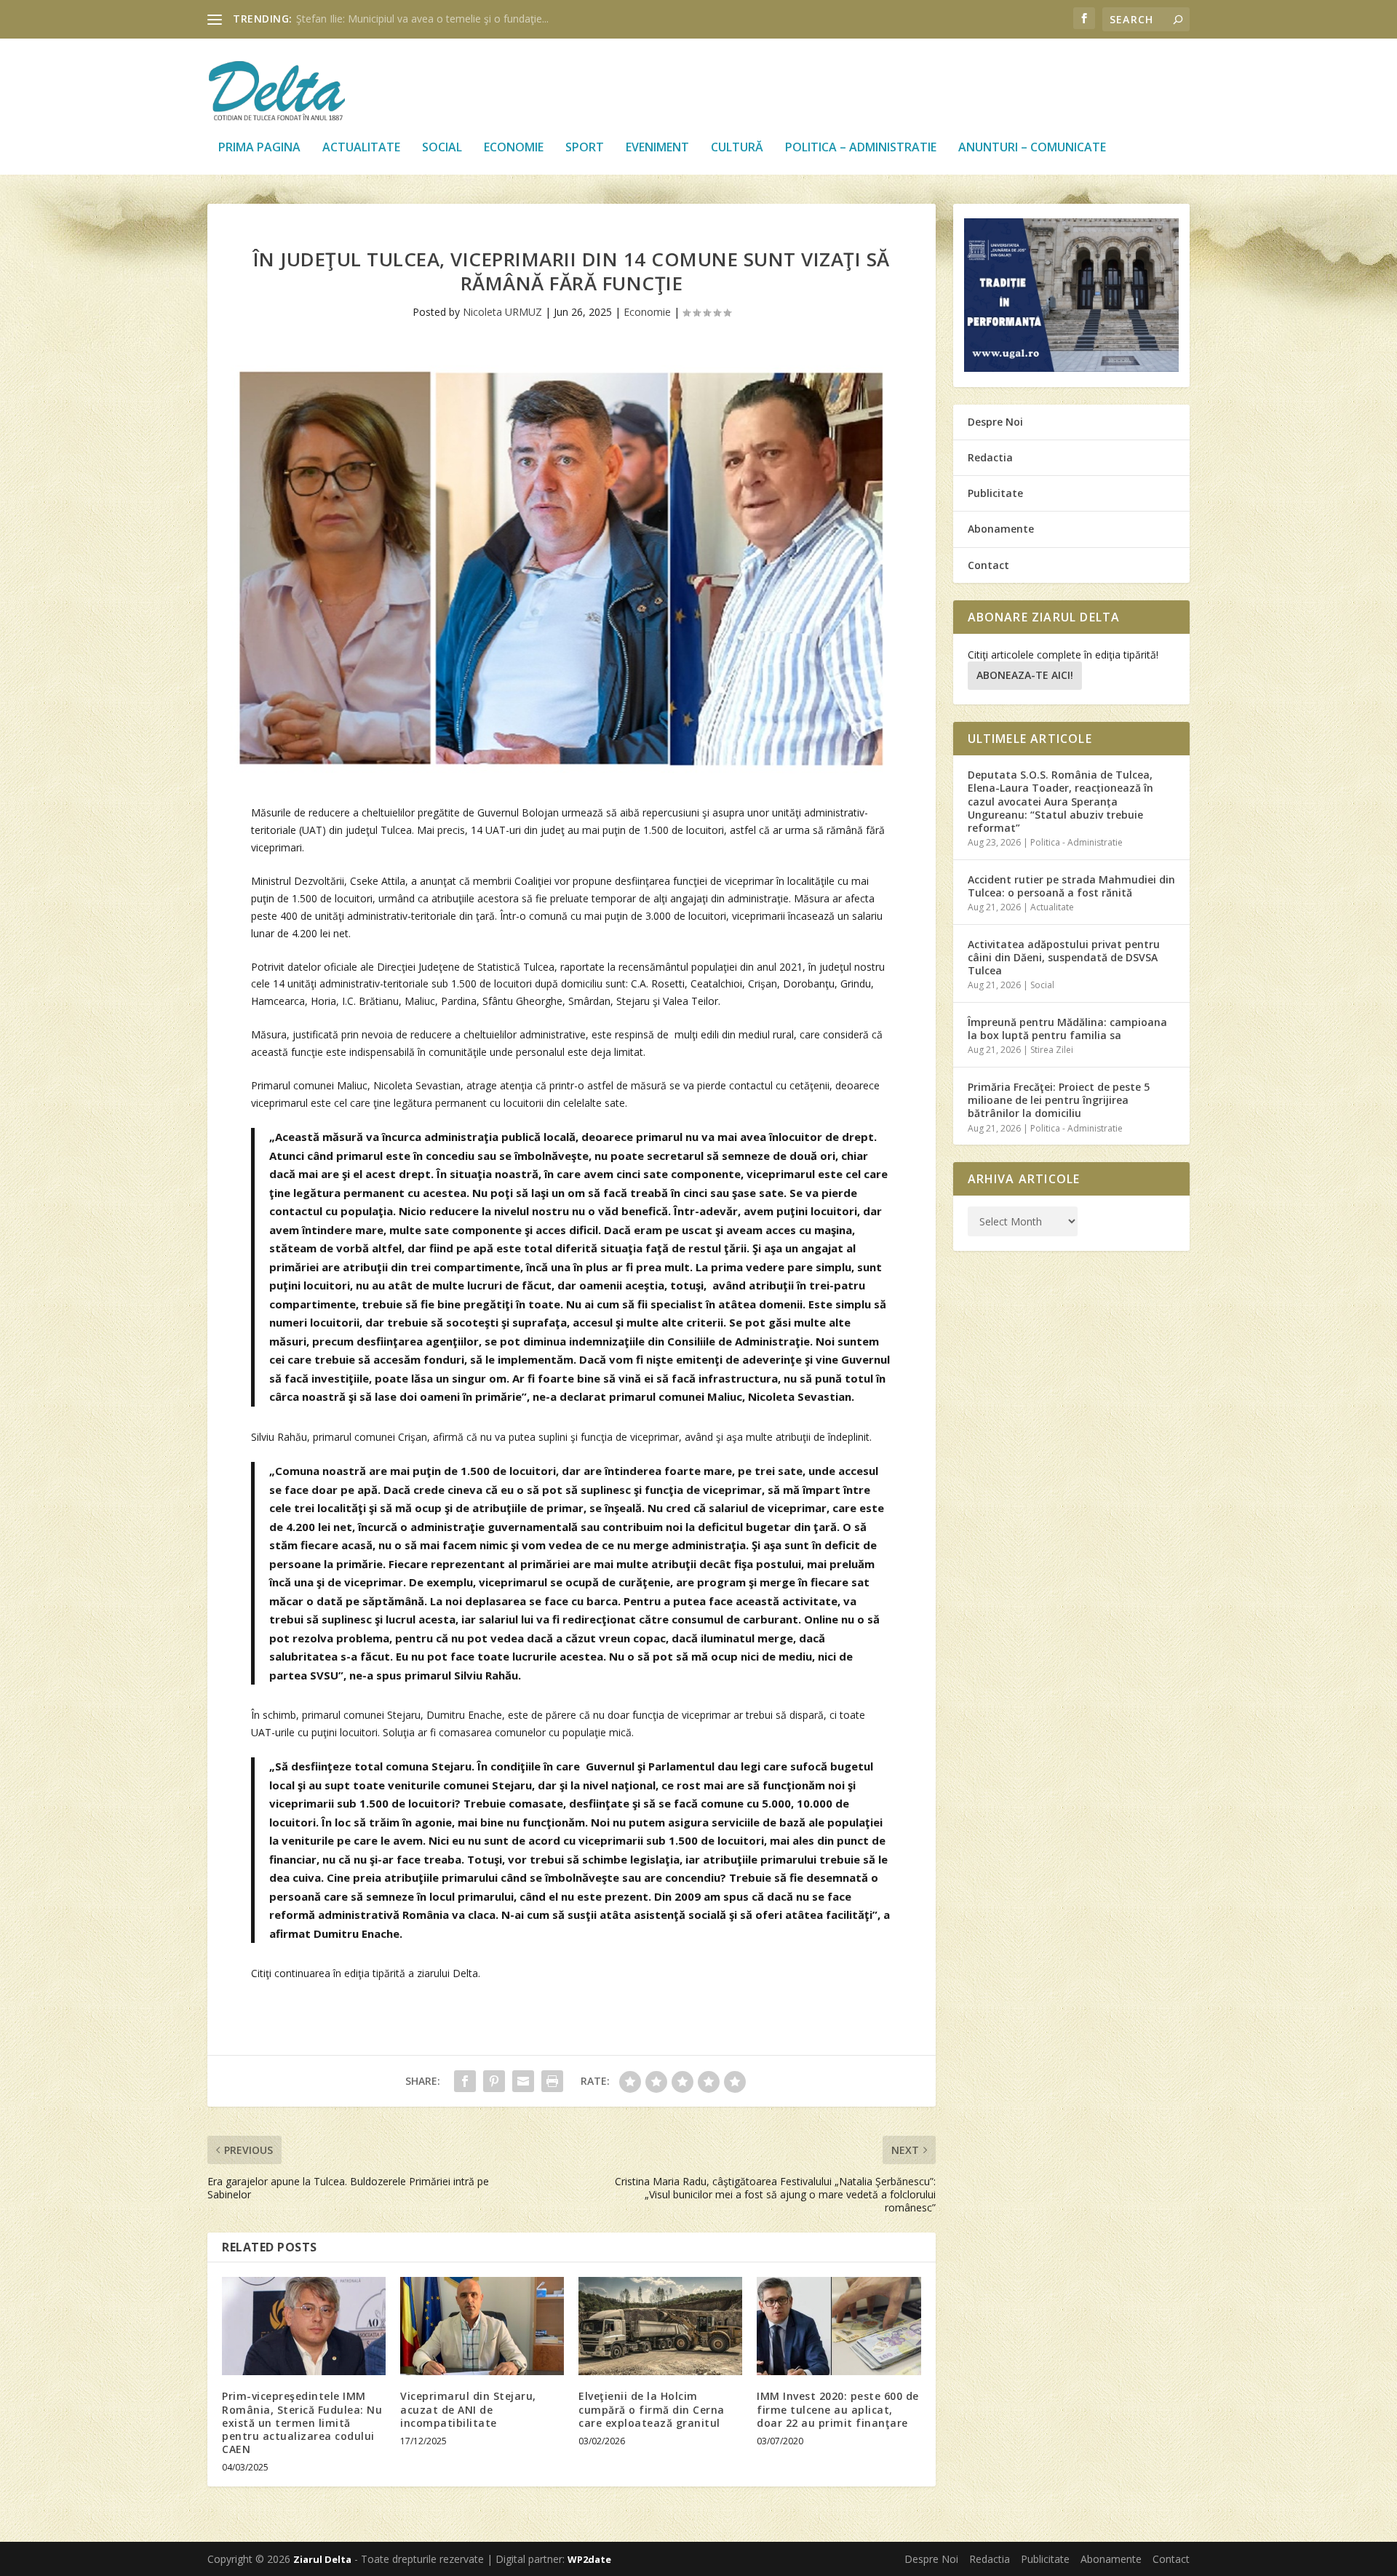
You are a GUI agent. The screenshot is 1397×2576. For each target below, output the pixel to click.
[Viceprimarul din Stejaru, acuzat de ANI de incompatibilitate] (482, 2326)
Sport (585, 148)
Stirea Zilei (1052, 1050)
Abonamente (1001, 529)
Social (442, 148)
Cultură (737, 148)
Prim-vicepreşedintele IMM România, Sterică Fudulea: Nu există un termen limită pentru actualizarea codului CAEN (302, 2422)
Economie (514, 148)
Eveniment (657, 148)
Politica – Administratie (861, 148)
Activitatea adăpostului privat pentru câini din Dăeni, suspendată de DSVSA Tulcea (1064, 957)
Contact (988, 565)
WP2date (589, 2559)
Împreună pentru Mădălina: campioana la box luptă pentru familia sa (1067, 1029)
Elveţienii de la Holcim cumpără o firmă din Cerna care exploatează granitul (652, 2409)
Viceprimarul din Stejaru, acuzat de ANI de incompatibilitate (468, 2409)
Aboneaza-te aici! (1025, 675)
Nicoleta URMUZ (502, 312)
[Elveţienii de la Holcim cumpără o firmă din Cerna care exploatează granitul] (660, 2326)
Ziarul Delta (322, 2559)
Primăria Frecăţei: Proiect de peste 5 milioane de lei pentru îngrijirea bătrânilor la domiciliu (1059, 1100)
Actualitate (361, 148)
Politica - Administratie (1076, 842)
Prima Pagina (259, 148)
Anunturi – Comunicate (1032, 148)
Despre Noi (995, 422)
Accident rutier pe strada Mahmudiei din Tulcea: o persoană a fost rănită (1071, 886)
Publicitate (995, 493)
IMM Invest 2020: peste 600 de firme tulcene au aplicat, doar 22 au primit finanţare (838, 2409)
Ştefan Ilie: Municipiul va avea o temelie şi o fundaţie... (422, 19)
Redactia (990, 457)
